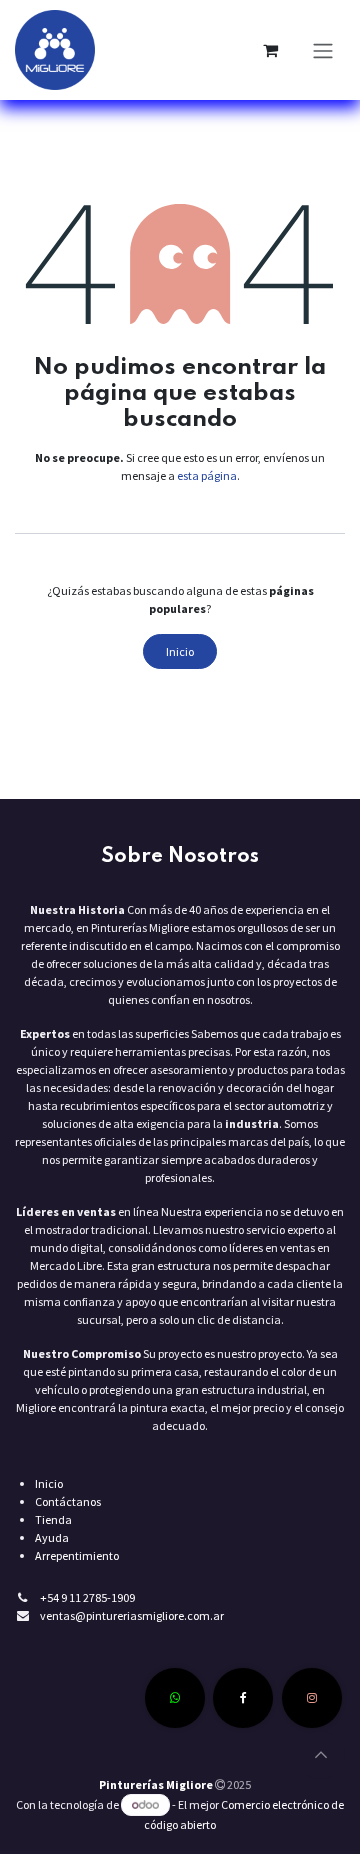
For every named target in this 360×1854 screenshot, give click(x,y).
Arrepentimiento (77, 1555)
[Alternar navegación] (323, 50)
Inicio (180, 651)
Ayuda (52, 1537)
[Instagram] (312, 1698)
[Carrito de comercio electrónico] (270, 50)
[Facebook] (243, 1698)
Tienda (53, 1519)
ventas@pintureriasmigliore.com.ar (132, 1615)
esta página (207, 475)
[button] (321, 1755)
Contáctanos (68, 1501)
